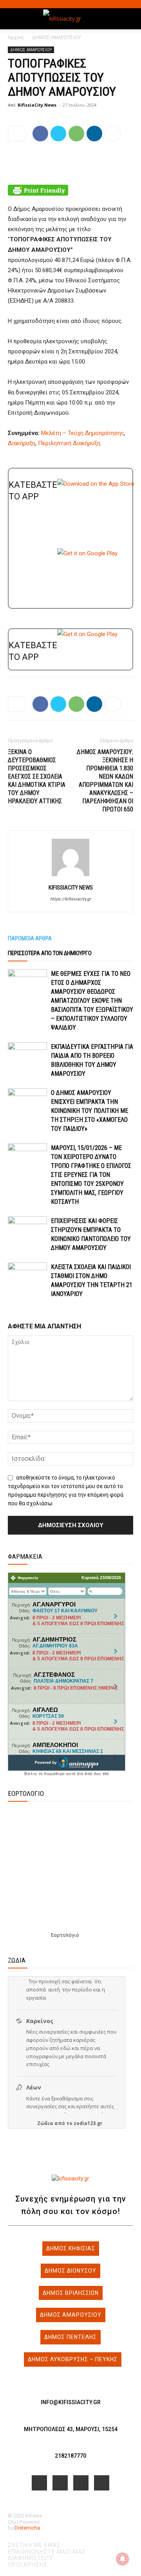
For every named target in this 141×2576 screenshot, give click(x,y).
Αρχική (16, 37)
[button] (13, 19)
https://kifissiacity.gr (70, 899)
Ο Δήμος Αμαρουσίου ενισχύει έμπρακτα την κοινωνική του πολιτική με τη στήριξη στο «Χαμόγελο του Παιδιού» (89, 1111)
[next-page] (14, 1312)
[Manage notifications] (123, 2559)
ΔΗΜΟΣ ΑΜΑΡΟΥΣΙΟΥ (57, 37)
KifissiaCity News (37, 105)
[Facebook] (40, 134)
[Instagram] (60, 2483)
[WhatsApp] (76, 134)
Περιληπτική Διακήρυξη (69, 443)
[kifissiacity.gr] (70, 2179)
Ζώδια (45, 2123)
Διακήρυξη (22, 443)
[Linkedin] (94, 134)
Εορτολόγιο (65, 1935)
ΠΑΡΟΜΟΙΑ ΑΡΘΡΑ (30, 938)
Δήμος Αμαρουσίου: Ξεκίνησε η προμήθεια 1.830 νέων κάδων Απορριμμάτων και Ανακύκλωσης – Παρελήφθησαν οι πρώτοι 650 (105, 781)
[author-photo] (70, 876)
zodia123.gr (88, 2123)
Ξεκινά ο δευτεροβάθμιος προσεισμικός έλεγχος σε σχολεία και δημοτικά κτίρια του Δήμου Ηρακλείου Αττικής (37, 776)
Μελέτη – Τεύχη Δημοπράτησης (83, 433)
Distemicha (27, 2528)
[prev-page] (10, 1312)
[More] (113, 134)
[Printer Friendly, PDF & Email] (70, 190)
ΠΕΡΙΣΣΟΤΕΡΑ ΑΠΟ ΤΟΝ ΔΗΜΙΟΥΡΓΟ (50, 953)
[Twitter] (58, 134)
